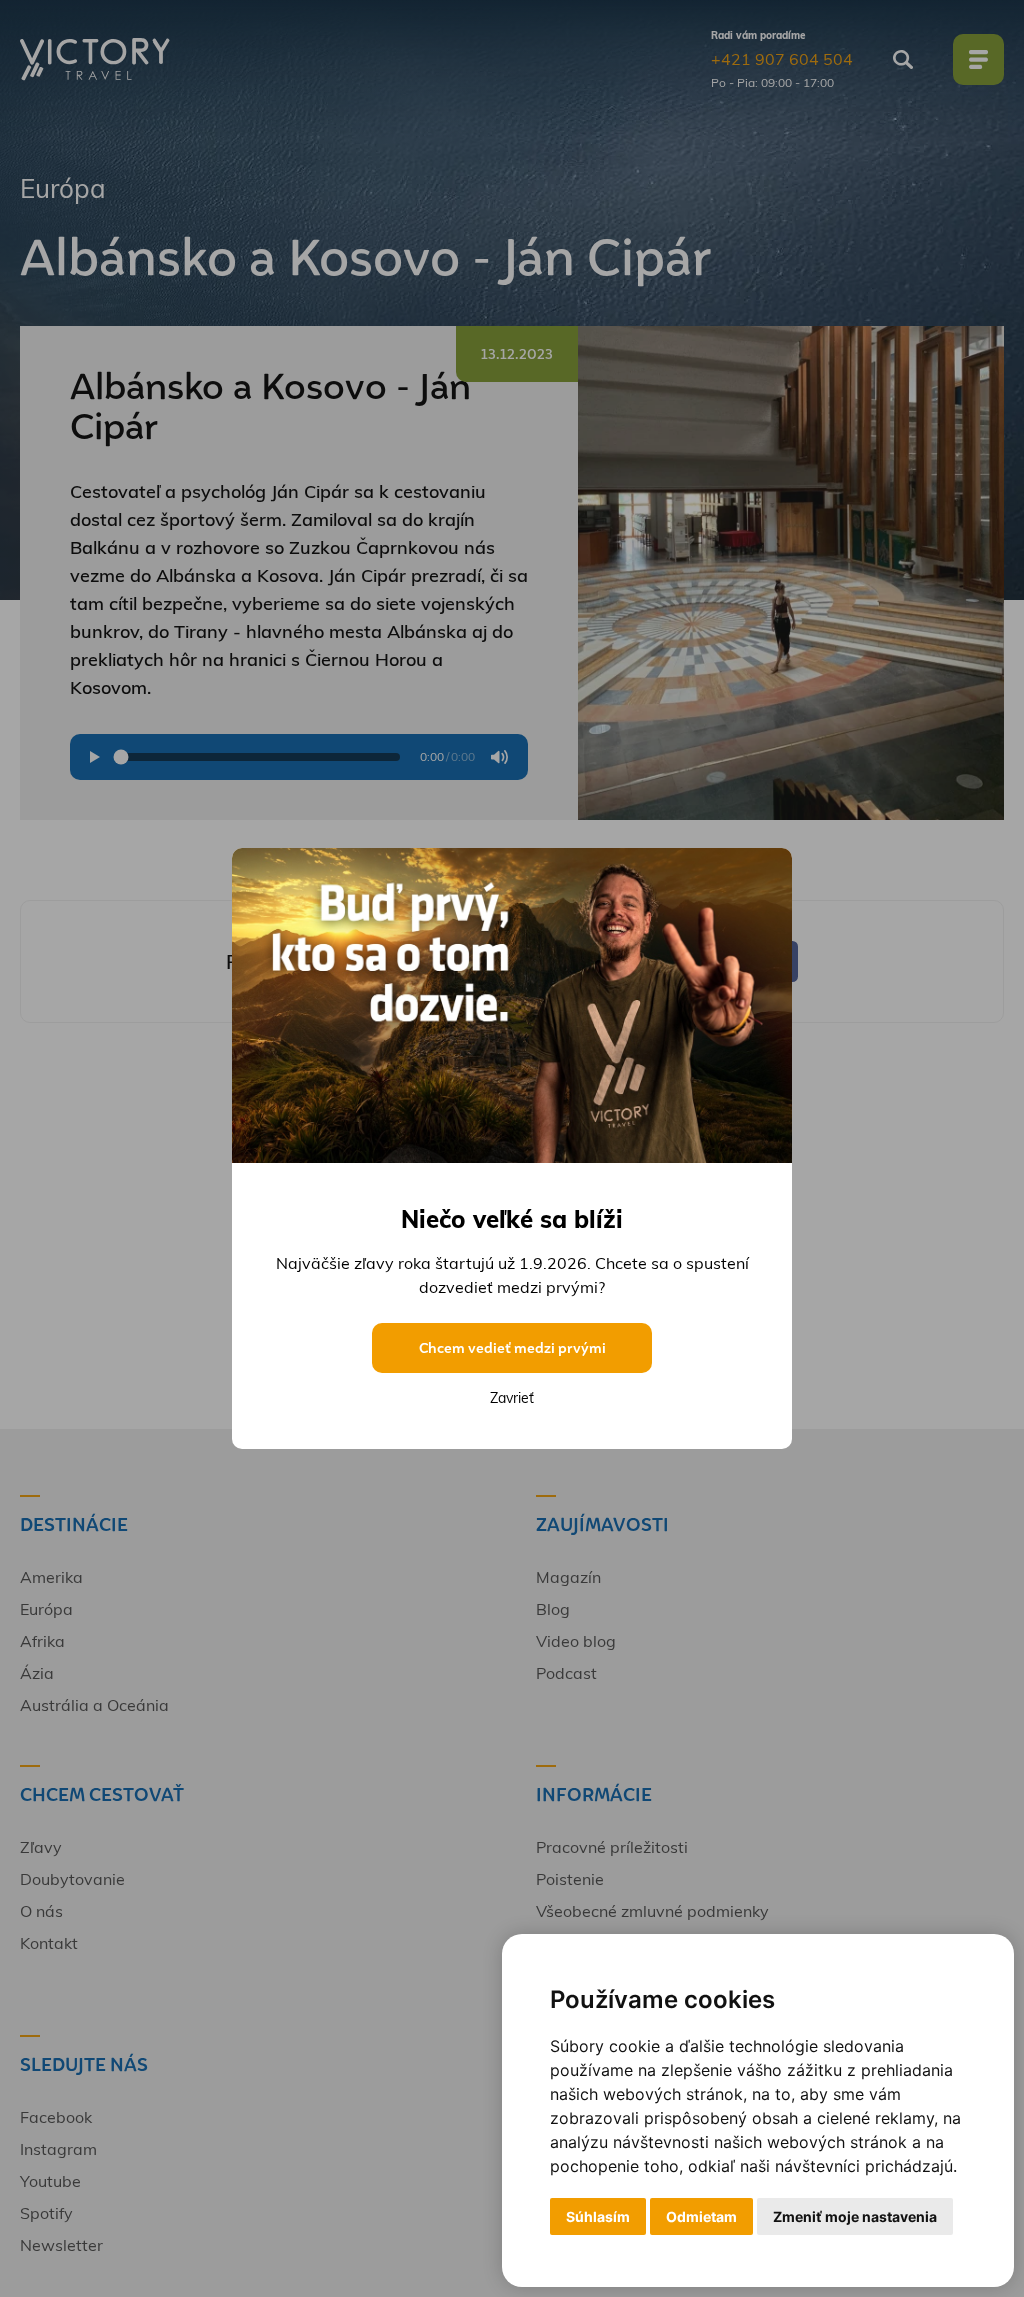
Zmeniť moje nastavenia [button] (855, 2216)
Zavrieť (512, 1398)
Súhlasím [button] (598, 2216)
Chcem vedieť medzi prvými (512, 1348)
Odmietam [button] (701, 2216)
